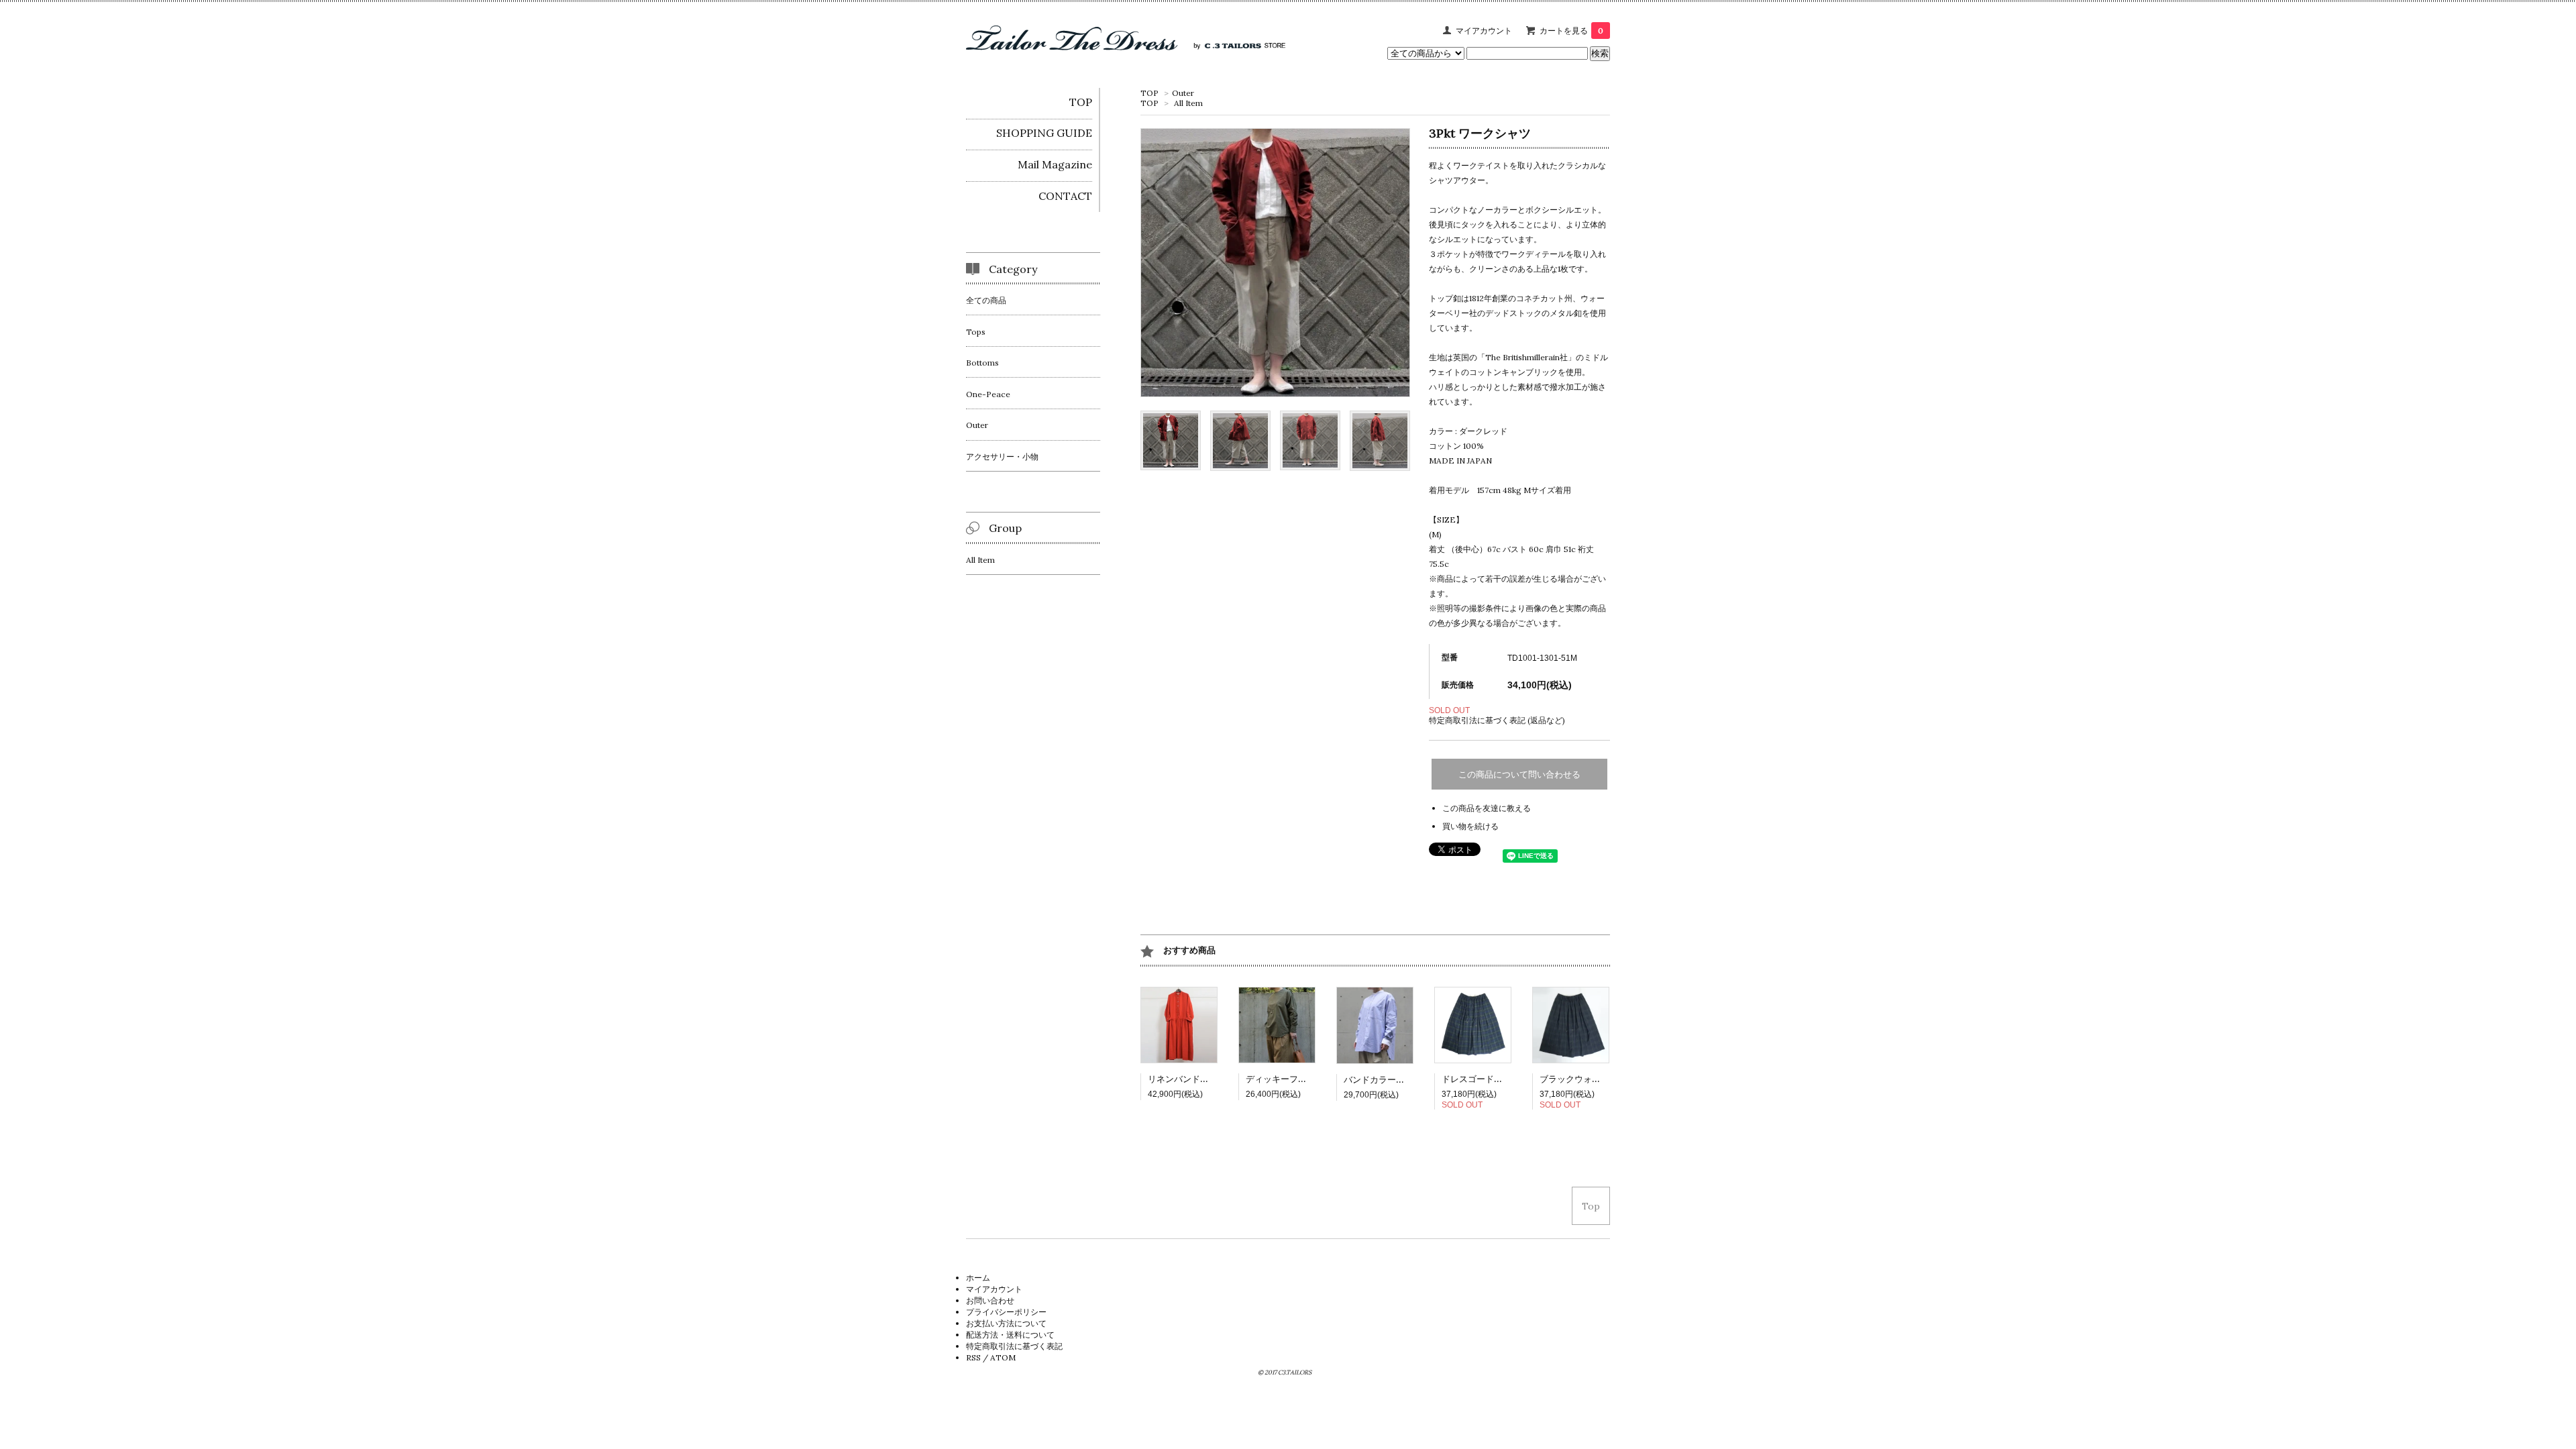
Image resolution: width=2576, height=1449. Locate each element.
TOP (1149, 93)
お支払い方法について (1006, 1323)
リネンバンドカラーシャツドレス (1213, 1079)
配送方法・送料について (1010, 1335)
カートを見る (1571, 31)
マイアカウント (1484, 31)
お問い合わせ (990, 1300)
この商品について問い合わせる (1519, 774)
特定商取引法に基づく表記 (1014, 1346)
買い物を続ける (1470, 826)
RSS (973, 1357)
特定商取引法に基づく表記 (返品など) (1497, 720)
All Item (1188, 103)
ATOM (1003, 1357)
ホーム (978, 1278)
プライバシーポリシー (1006, 1312)
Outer (1183, 93)
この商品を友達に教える (1487, 808)
